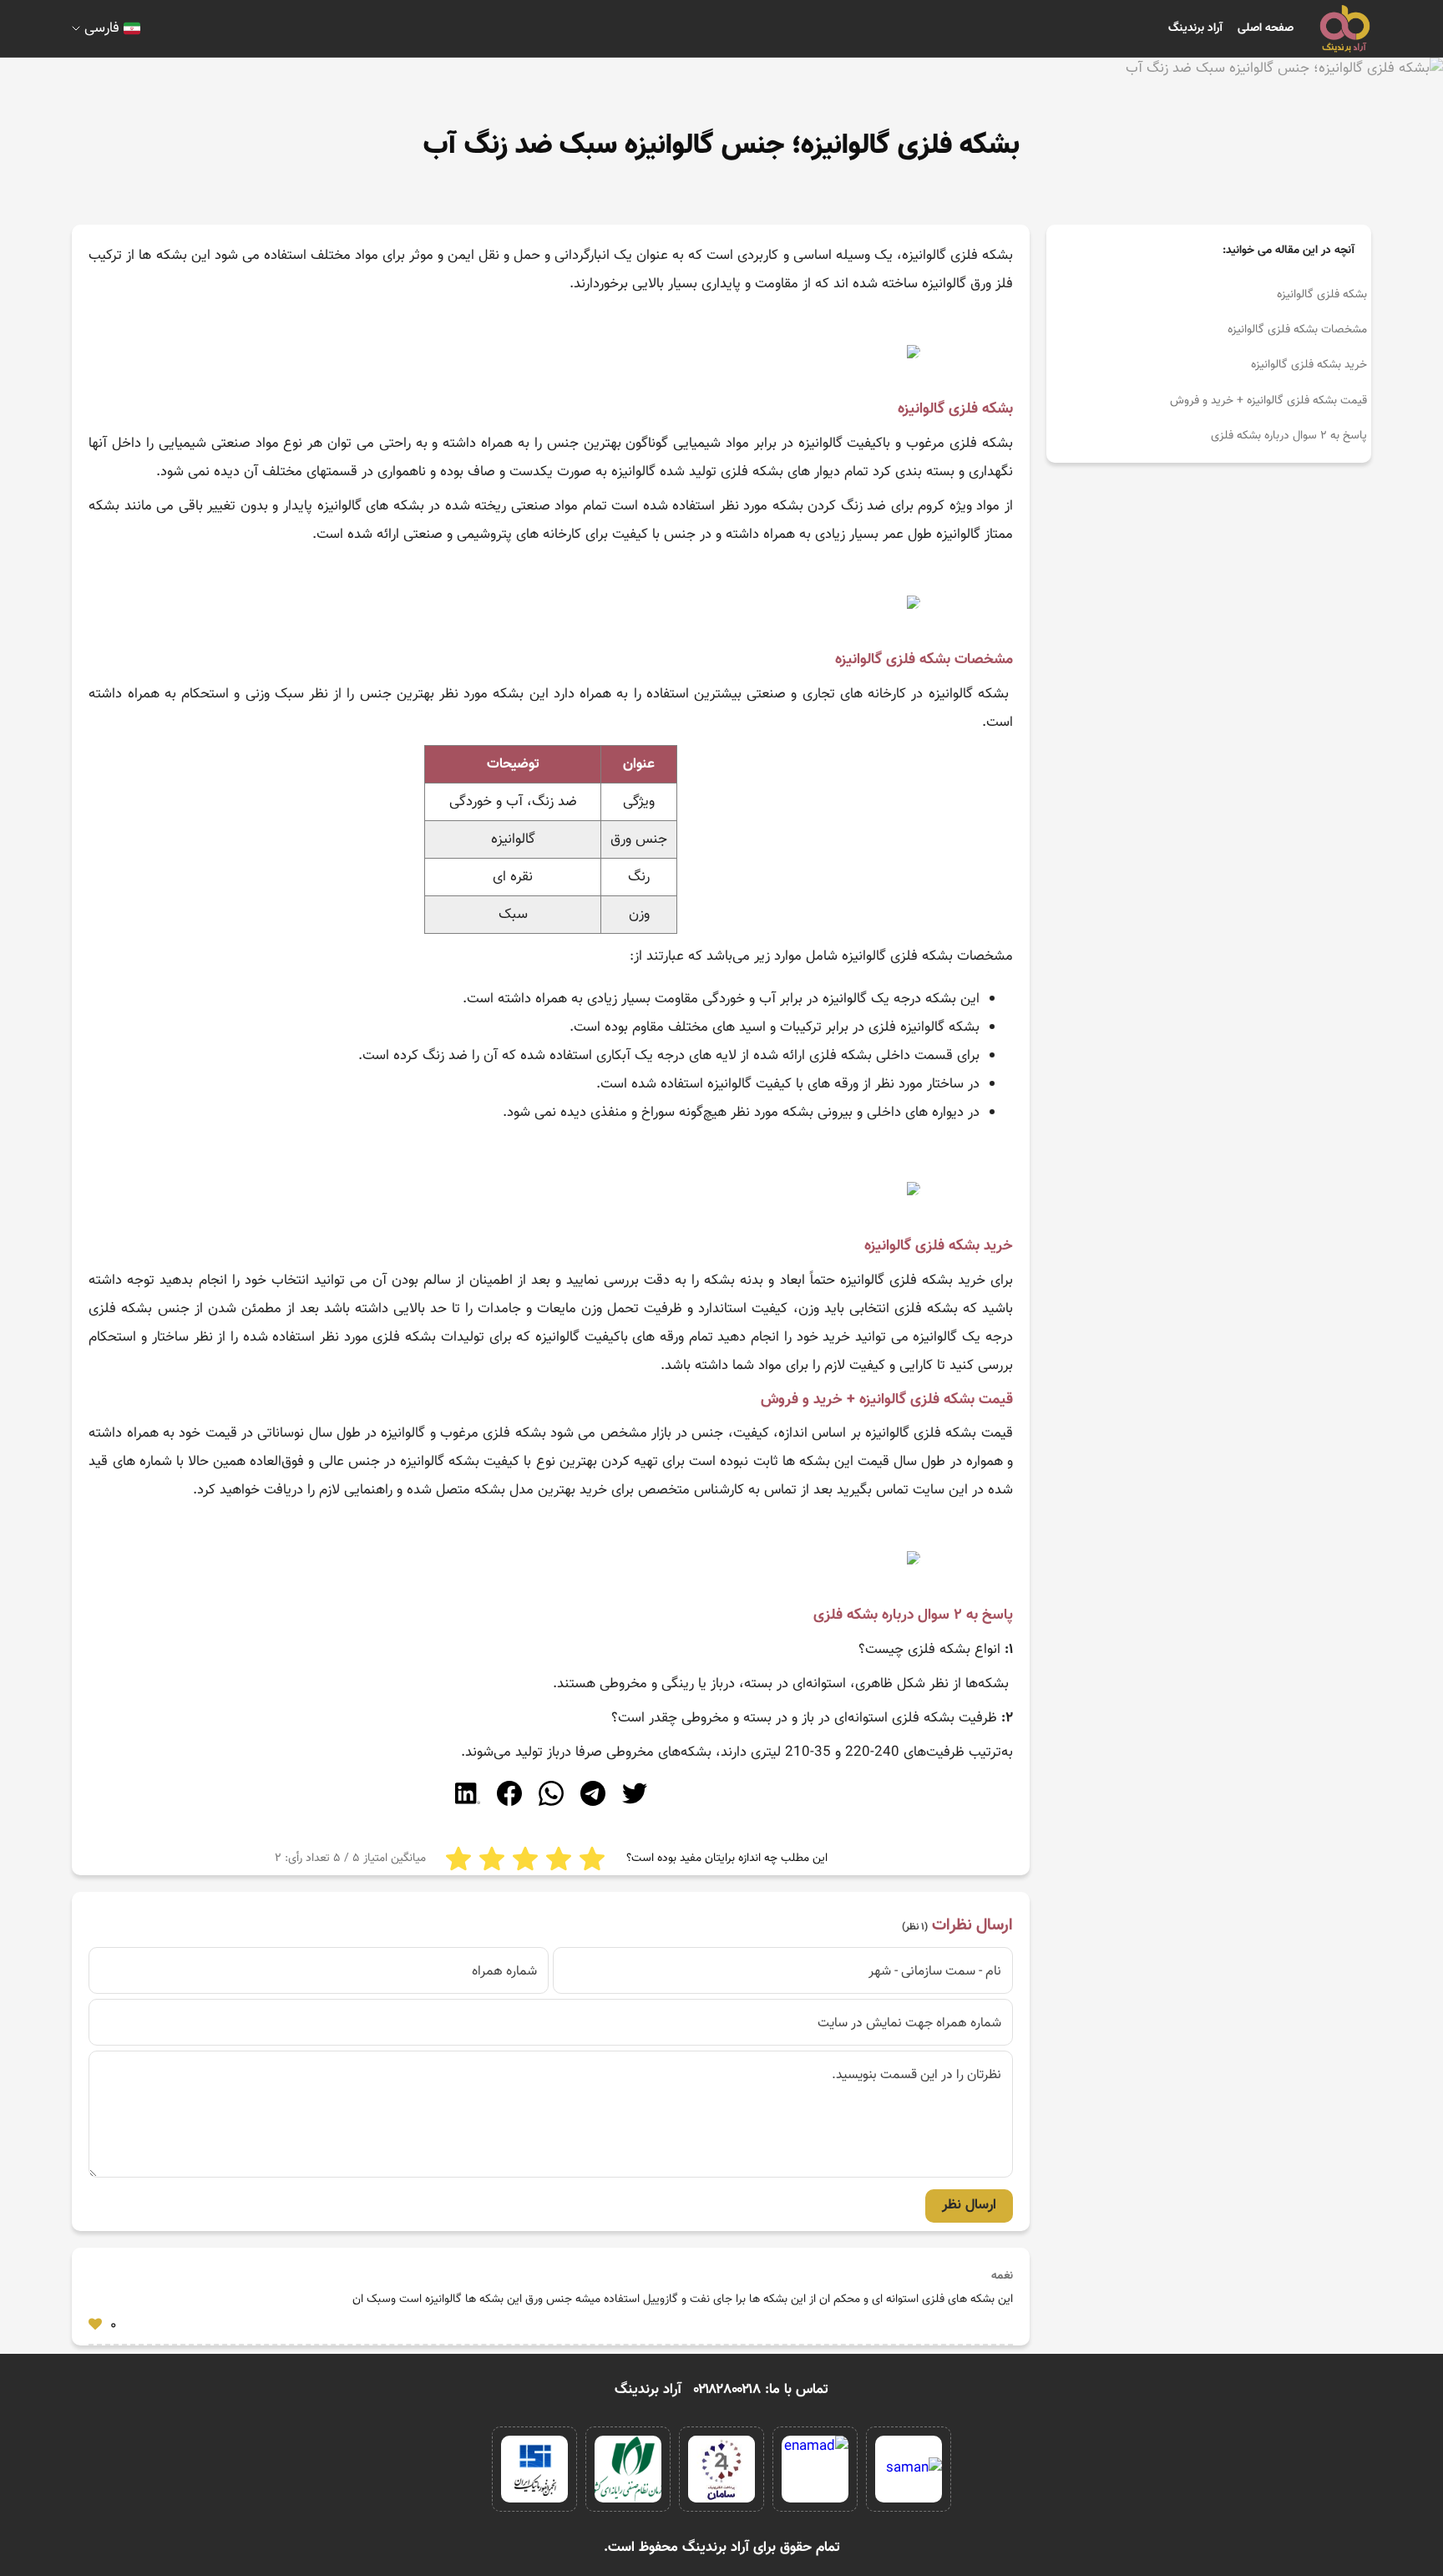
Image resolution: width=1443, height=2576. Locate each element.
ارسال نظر (969, 2205)
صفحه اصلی (1266, 28)
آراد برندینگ (1195, 28)
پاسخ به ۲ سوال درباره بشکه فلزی (1289, 436)
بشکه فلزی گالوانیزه (1322, 295)
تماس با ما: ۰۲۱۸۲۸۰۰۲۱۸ (761, 2390)
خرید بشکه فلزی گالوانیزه (1309, 365)
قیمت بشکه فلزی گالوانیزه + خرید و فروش (1268, 401)
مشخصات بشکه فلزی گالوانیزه (1297, 330)
